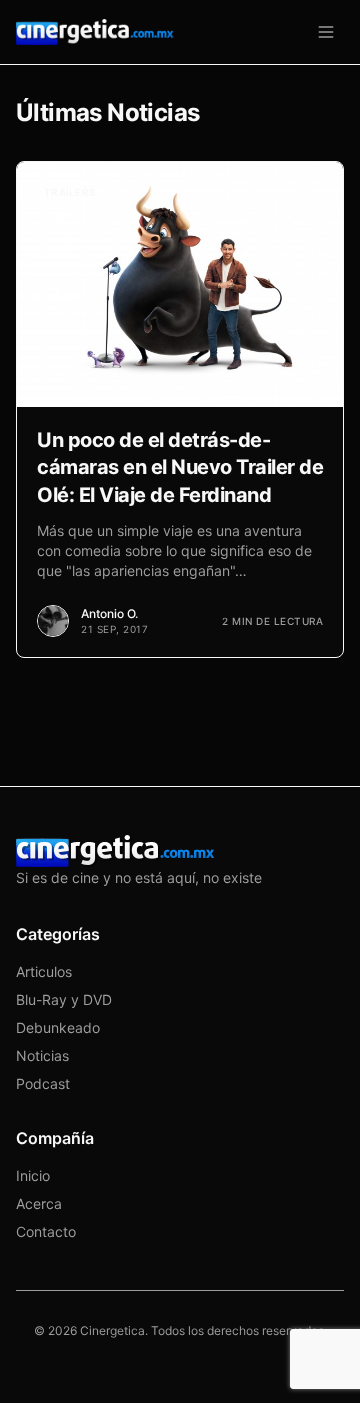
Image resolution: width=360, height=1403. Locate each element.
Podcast (43, 1083)
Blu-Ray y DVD (64, 999)
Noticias (42, 1055)
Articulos (44, 971)
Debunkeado (58, 1027)
